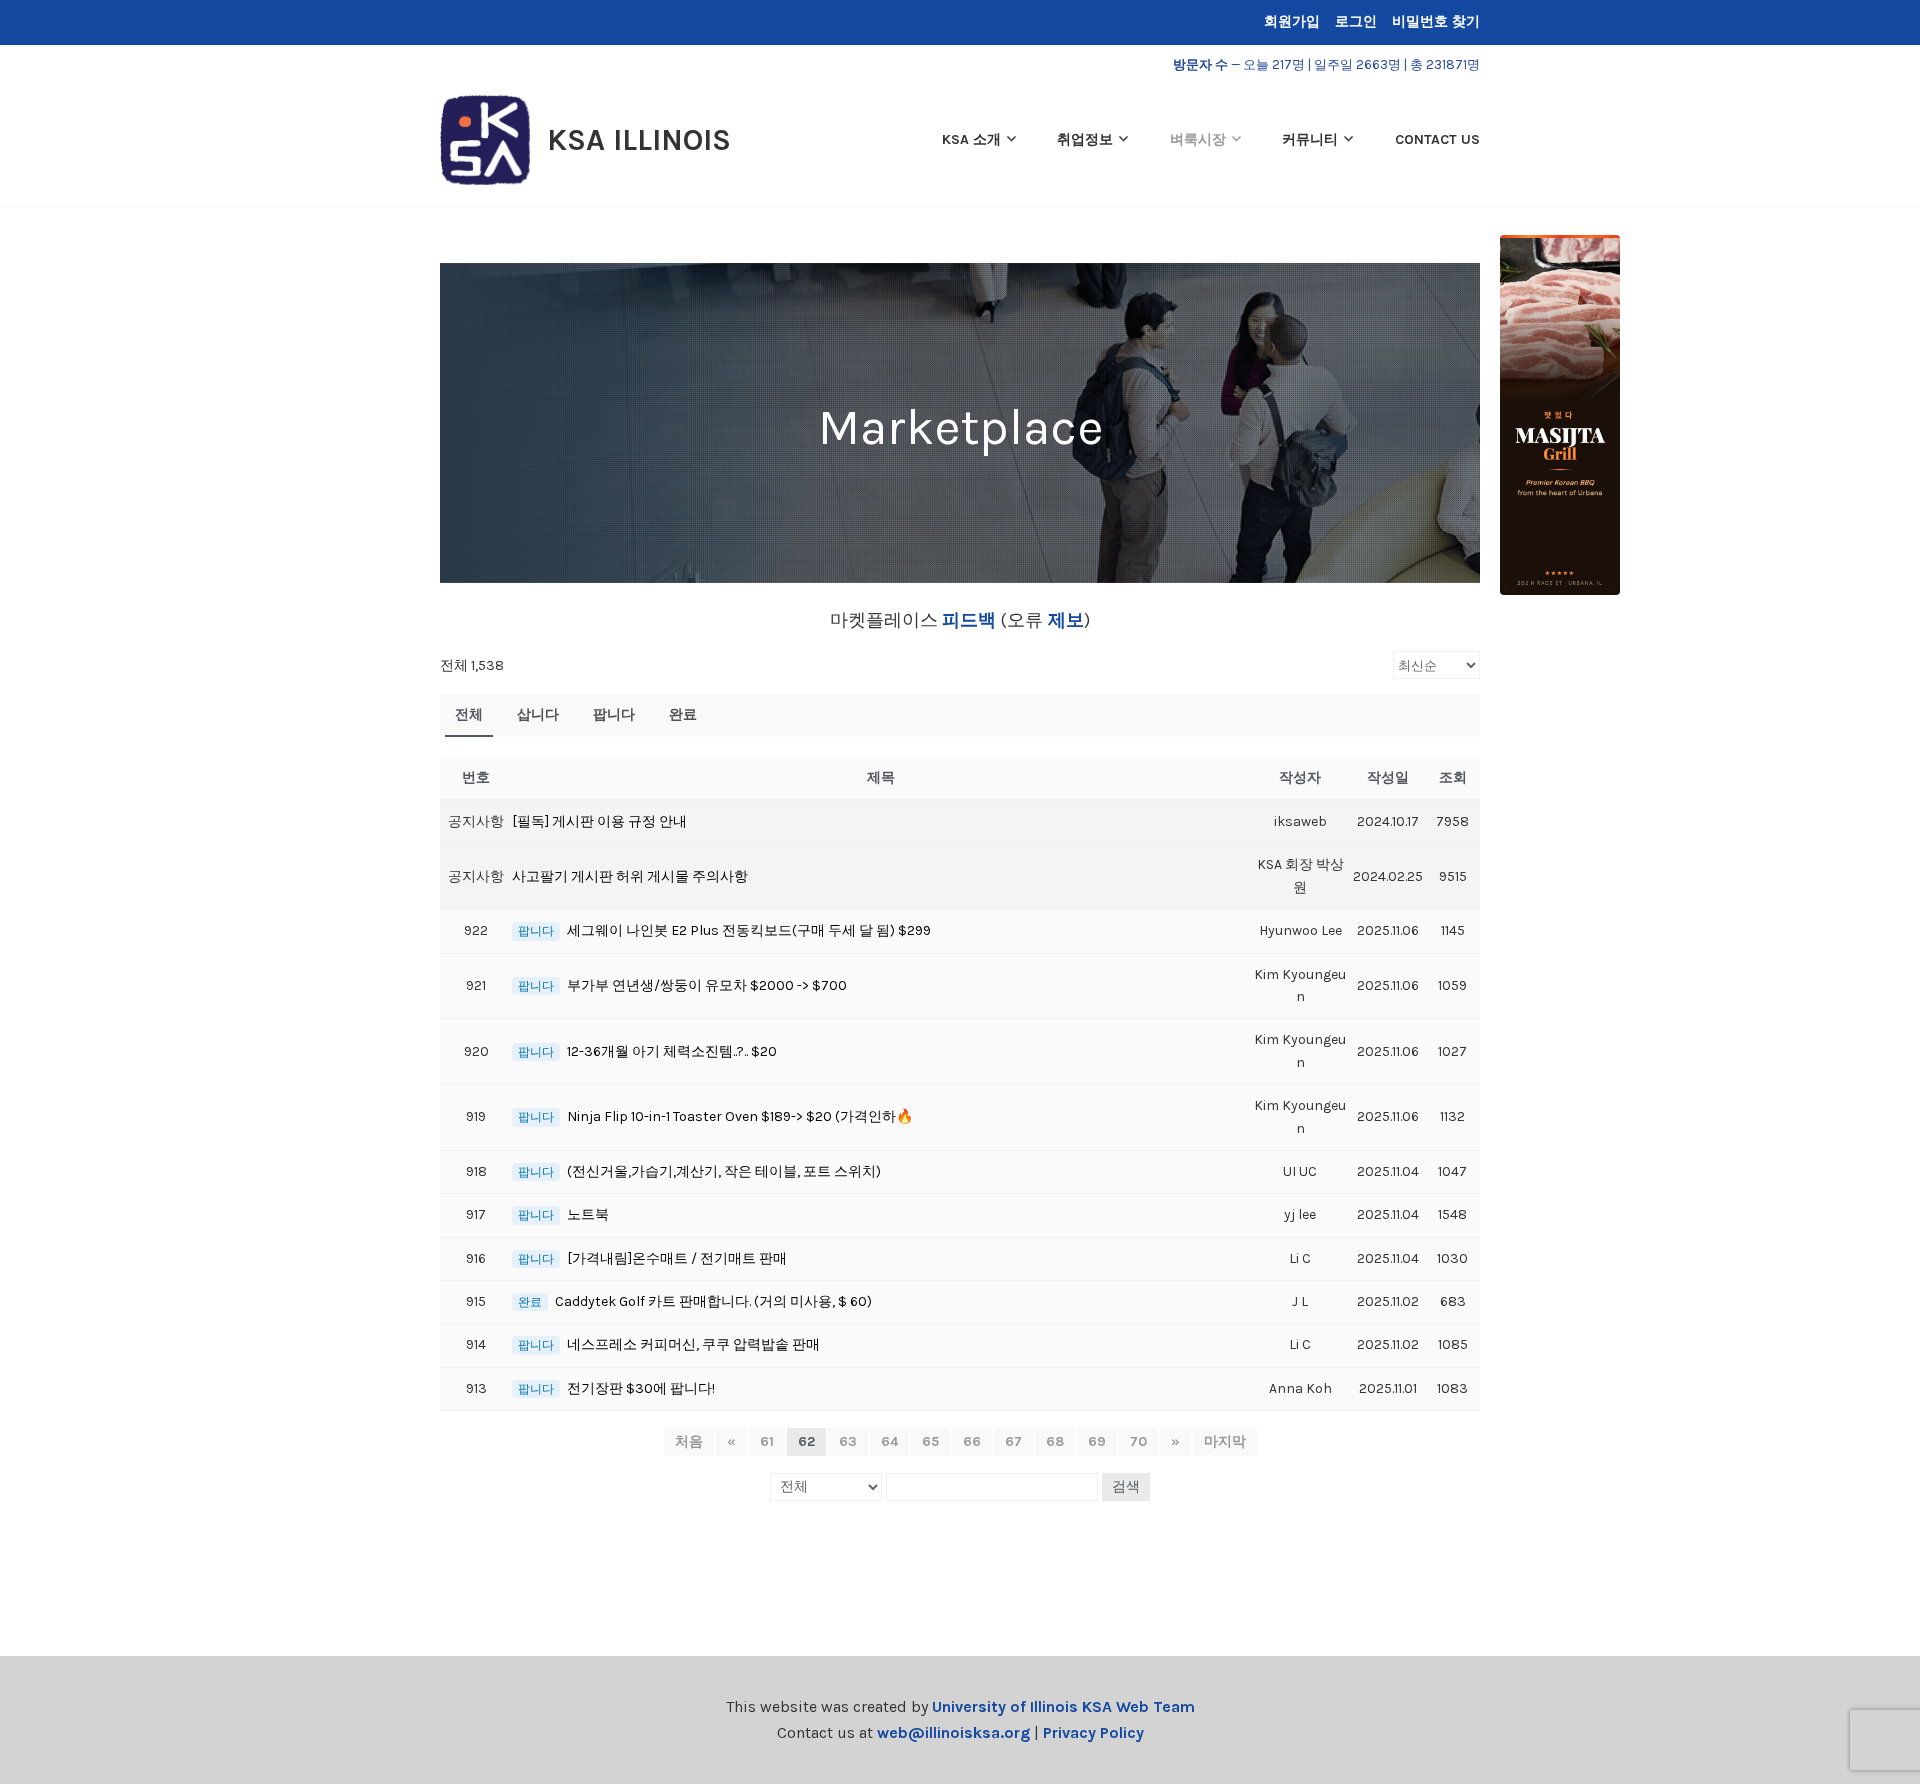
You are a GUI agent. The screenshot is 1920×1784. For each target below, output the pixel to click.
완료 (683, 714)
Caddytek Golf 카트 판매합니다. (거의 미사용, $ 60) (713, 1301)
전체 (469, 714)
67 (1013, 1441)
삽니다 (538, 714)
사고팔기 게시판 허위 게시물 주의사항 (630, 876)
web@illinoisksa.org (953, 1732)
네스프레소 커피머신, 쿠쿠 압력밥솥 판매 (693, 1344)
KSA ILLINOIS (639, 140)
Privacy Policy (1093, 1732)
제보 (1063, 620)
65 (930, 1441)
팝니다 (614, 714)
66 (972, 1441)
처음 (689, 1441)
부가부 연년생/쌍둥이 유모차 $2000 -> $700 (707, 985)
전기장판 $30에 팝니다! (641, 1388)
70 (1138, 1441)
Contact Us (1437, 139)
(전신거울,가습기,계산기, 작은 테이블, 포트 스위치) (724, 1171)
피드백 (969, 620)
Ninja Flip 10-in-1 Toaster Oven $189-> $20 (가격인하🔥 (740, 1116)
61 (767, 1441)
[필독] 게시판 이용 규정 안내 (599, 821)
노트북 (588, 1214)
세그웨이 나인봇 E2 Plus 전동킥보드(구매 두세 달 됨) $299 (749, 930)
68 (1055, 1441)
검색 (1126, 1486)
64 (889, 1441)
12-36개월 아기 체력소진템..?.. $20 (672, 1051)
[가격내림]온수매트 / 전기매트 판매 (677, 1258)
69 (1097, 1441)
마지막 (1225, 1441)
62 (806, 1441)
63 (848, 1441)
